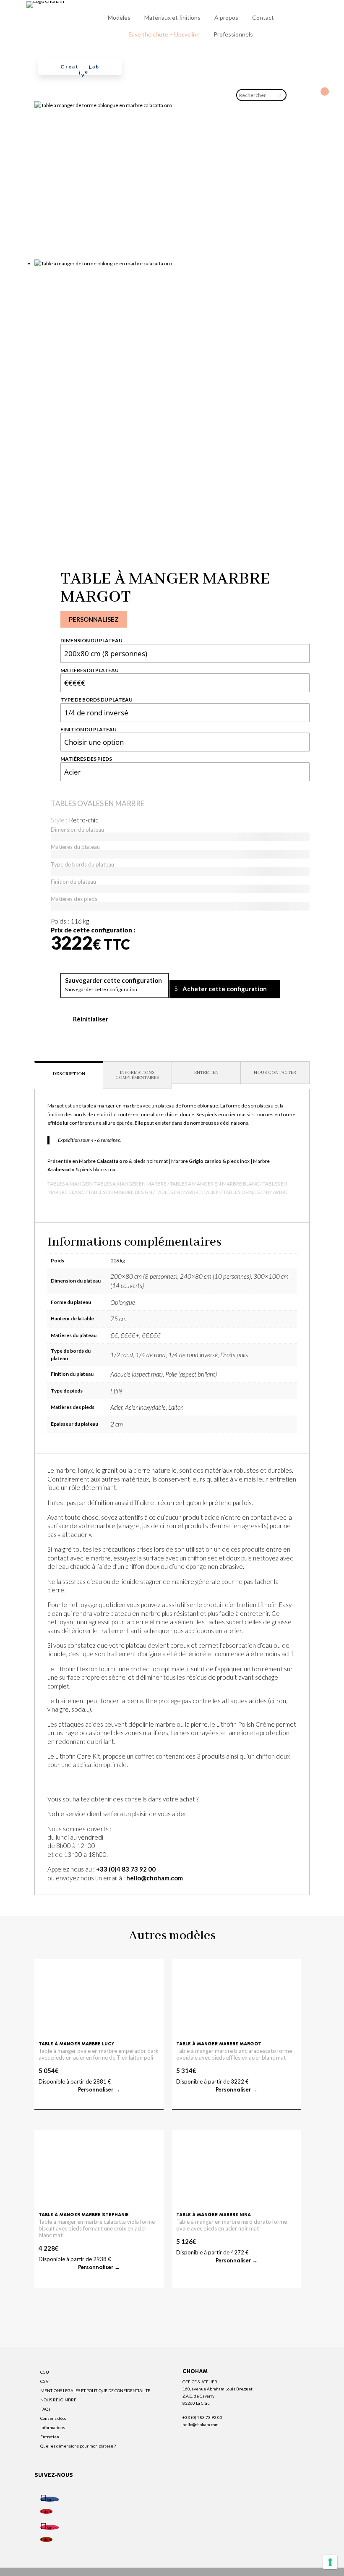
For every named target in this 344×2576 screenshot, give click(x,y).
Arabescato (61, 1169)
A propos (226, 17)
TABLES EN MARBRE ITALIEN (188, 1192)
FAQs (45, 2409)
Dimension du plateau (91, 640)
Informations (53, 2427)
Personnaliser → (99, 2090)
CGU (45, 2372)
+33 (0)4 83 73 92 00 (126, 1869)
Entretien (50, 2437)
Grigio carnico (205, 1161)
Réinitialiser (91, 1019)
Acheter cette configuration (225, 989)
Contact (263, 17)
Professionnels (233, 34)
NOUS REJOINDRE (58, 2400)
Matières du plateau (90, 670)
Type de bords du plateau (96, 700)
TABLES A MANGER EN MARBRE (130, 1184)
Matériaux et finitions (172, 17)
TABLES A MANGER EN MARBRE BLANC (215, 1184)
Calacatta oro (112, 1161)
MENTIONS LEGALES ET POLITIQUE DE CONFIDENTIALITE (95, 2390)
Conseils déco (53, 2418)
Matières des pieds (86, 759)
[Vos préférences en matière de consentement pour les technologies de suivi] (330, 2562)
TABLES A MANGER (69, 1184)
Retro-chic (83, 820)
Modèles (119, 17)
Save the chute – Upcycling (164, 34)
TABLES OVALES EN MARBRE (98, 803)
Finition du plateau (89, 729)
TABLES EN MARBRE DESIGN (120, 1192)
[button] (113, 981)
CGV (44, 2381)
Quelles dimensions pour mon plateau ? (78, 2446)
